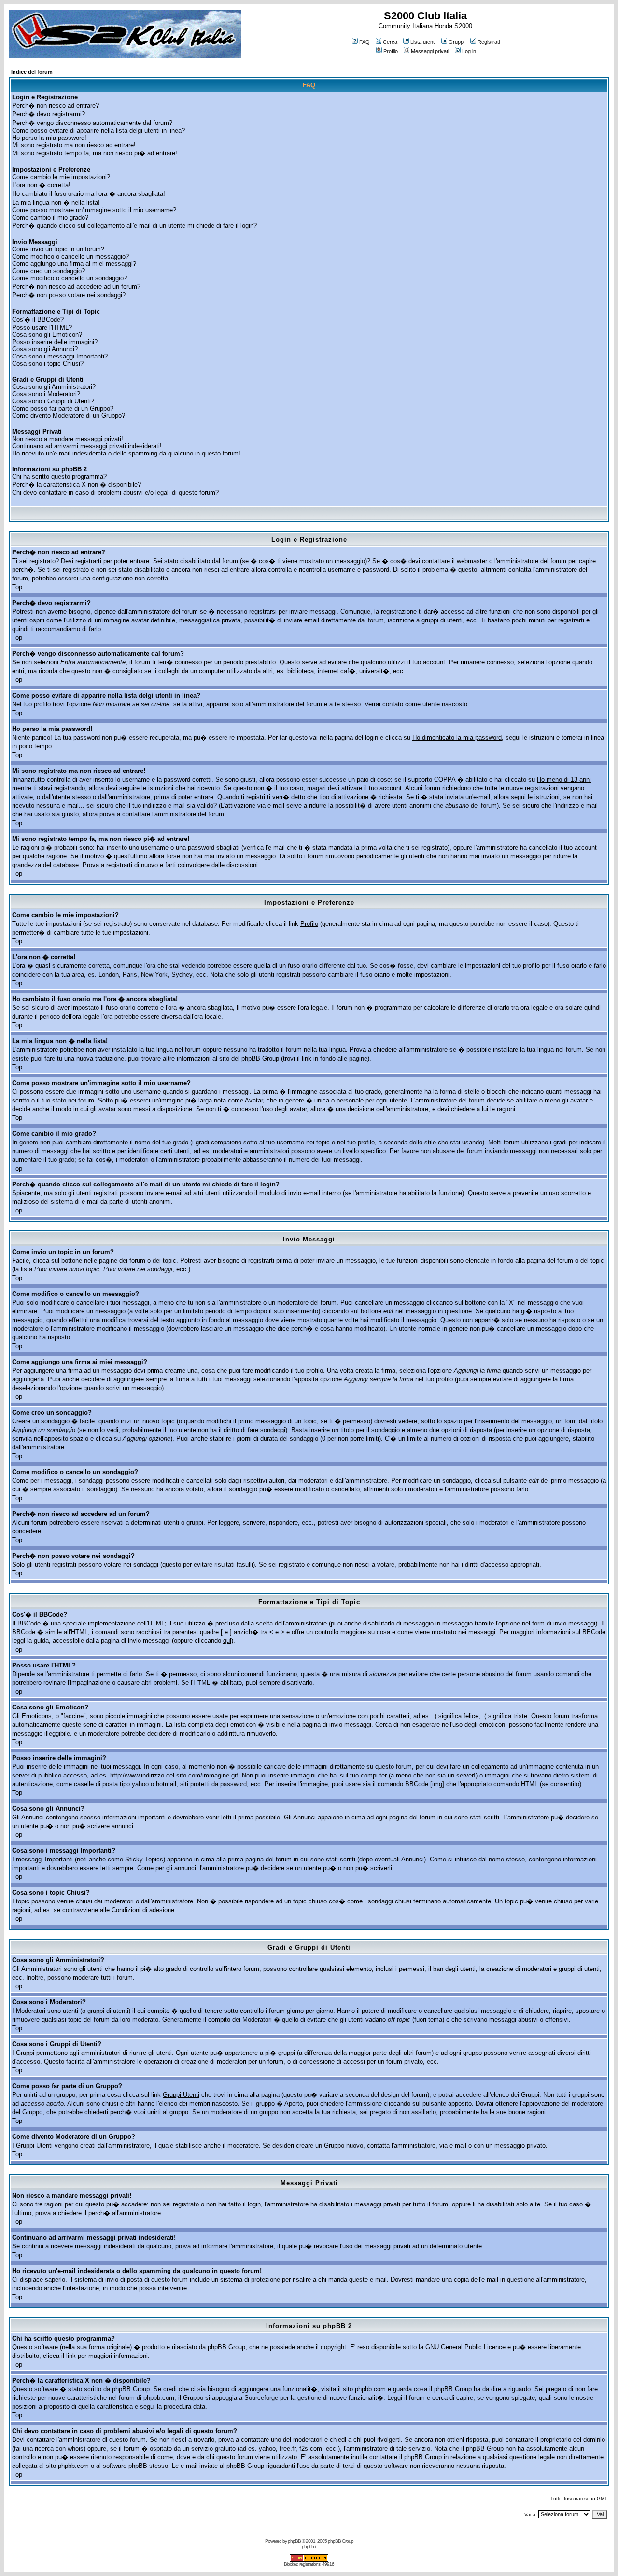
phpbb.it (309, 2546)
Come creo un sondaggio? (49, 271)
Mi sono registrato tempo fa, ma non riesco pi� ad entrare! (95, 153)
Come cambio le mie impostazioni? (61, 177)
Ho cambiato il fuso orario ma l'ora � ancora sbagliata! (89, 194)
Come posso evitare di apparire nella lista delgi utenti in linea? (98, 131)
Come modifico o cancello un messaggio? (70, 256)
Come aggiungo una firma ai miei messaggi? (74, 264)
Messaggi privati (430, 51)
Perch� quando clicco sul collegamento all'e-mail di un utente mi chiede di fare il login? (134, 226)
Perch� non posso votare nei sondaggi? (69, 295)
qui (227, 1641)
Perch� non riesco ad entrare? (56, 105)
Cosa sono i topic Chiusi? (48, 364)
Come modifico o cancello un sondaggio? (70, 278)
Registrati (489, 42)
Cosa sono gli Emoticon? (47, 335)
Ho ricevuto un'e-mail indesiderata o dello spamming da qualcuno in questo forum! (126, 453)
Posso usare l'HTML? (42, 327)
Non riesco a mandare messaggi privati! (68, 439)
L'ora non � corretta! (41, 185)
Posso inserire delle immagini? (55, 342)
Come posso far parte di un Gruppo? (63, 408)
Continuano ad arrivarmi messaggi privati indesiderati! (87, 446)
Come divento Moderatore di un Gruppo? (69, 416)
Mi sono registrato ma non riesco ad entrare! (74, 145)
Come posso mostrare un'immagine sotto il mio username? (94, 210)
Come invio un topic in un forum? (58, 249)
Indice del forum (32, 72)
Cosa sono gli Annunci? (45, 349)
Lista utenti (423, 42)
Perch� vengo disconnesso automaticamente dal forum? (92, 123)
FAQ (365, 42)
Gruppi (456, 42)
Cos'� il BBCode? (38, 320)
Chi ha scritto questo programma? (59, 476)
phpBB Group (226, 2347)
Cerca (390, 42)
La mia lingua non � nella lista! (56, 202)
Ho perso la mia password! (49, 138)
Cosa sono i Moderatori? (46, 394)
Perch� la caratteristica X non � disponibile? (77, 485)
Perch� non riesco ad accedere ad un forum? (76, 286)
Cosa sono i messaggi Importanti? (60, 356)
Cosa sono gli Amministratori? (54, 387)
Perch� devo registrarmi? (49, 114)
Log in (469, 51)
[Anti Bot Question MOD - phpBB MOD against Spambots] (309, 2560)
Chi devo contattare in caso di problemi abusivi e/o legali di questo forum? (115, 492)
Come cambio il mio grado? (50, 217)
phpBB (294, 2541)
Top (17, 587)
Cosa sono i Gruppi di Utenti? (53, 401)
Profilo (391, 51)
